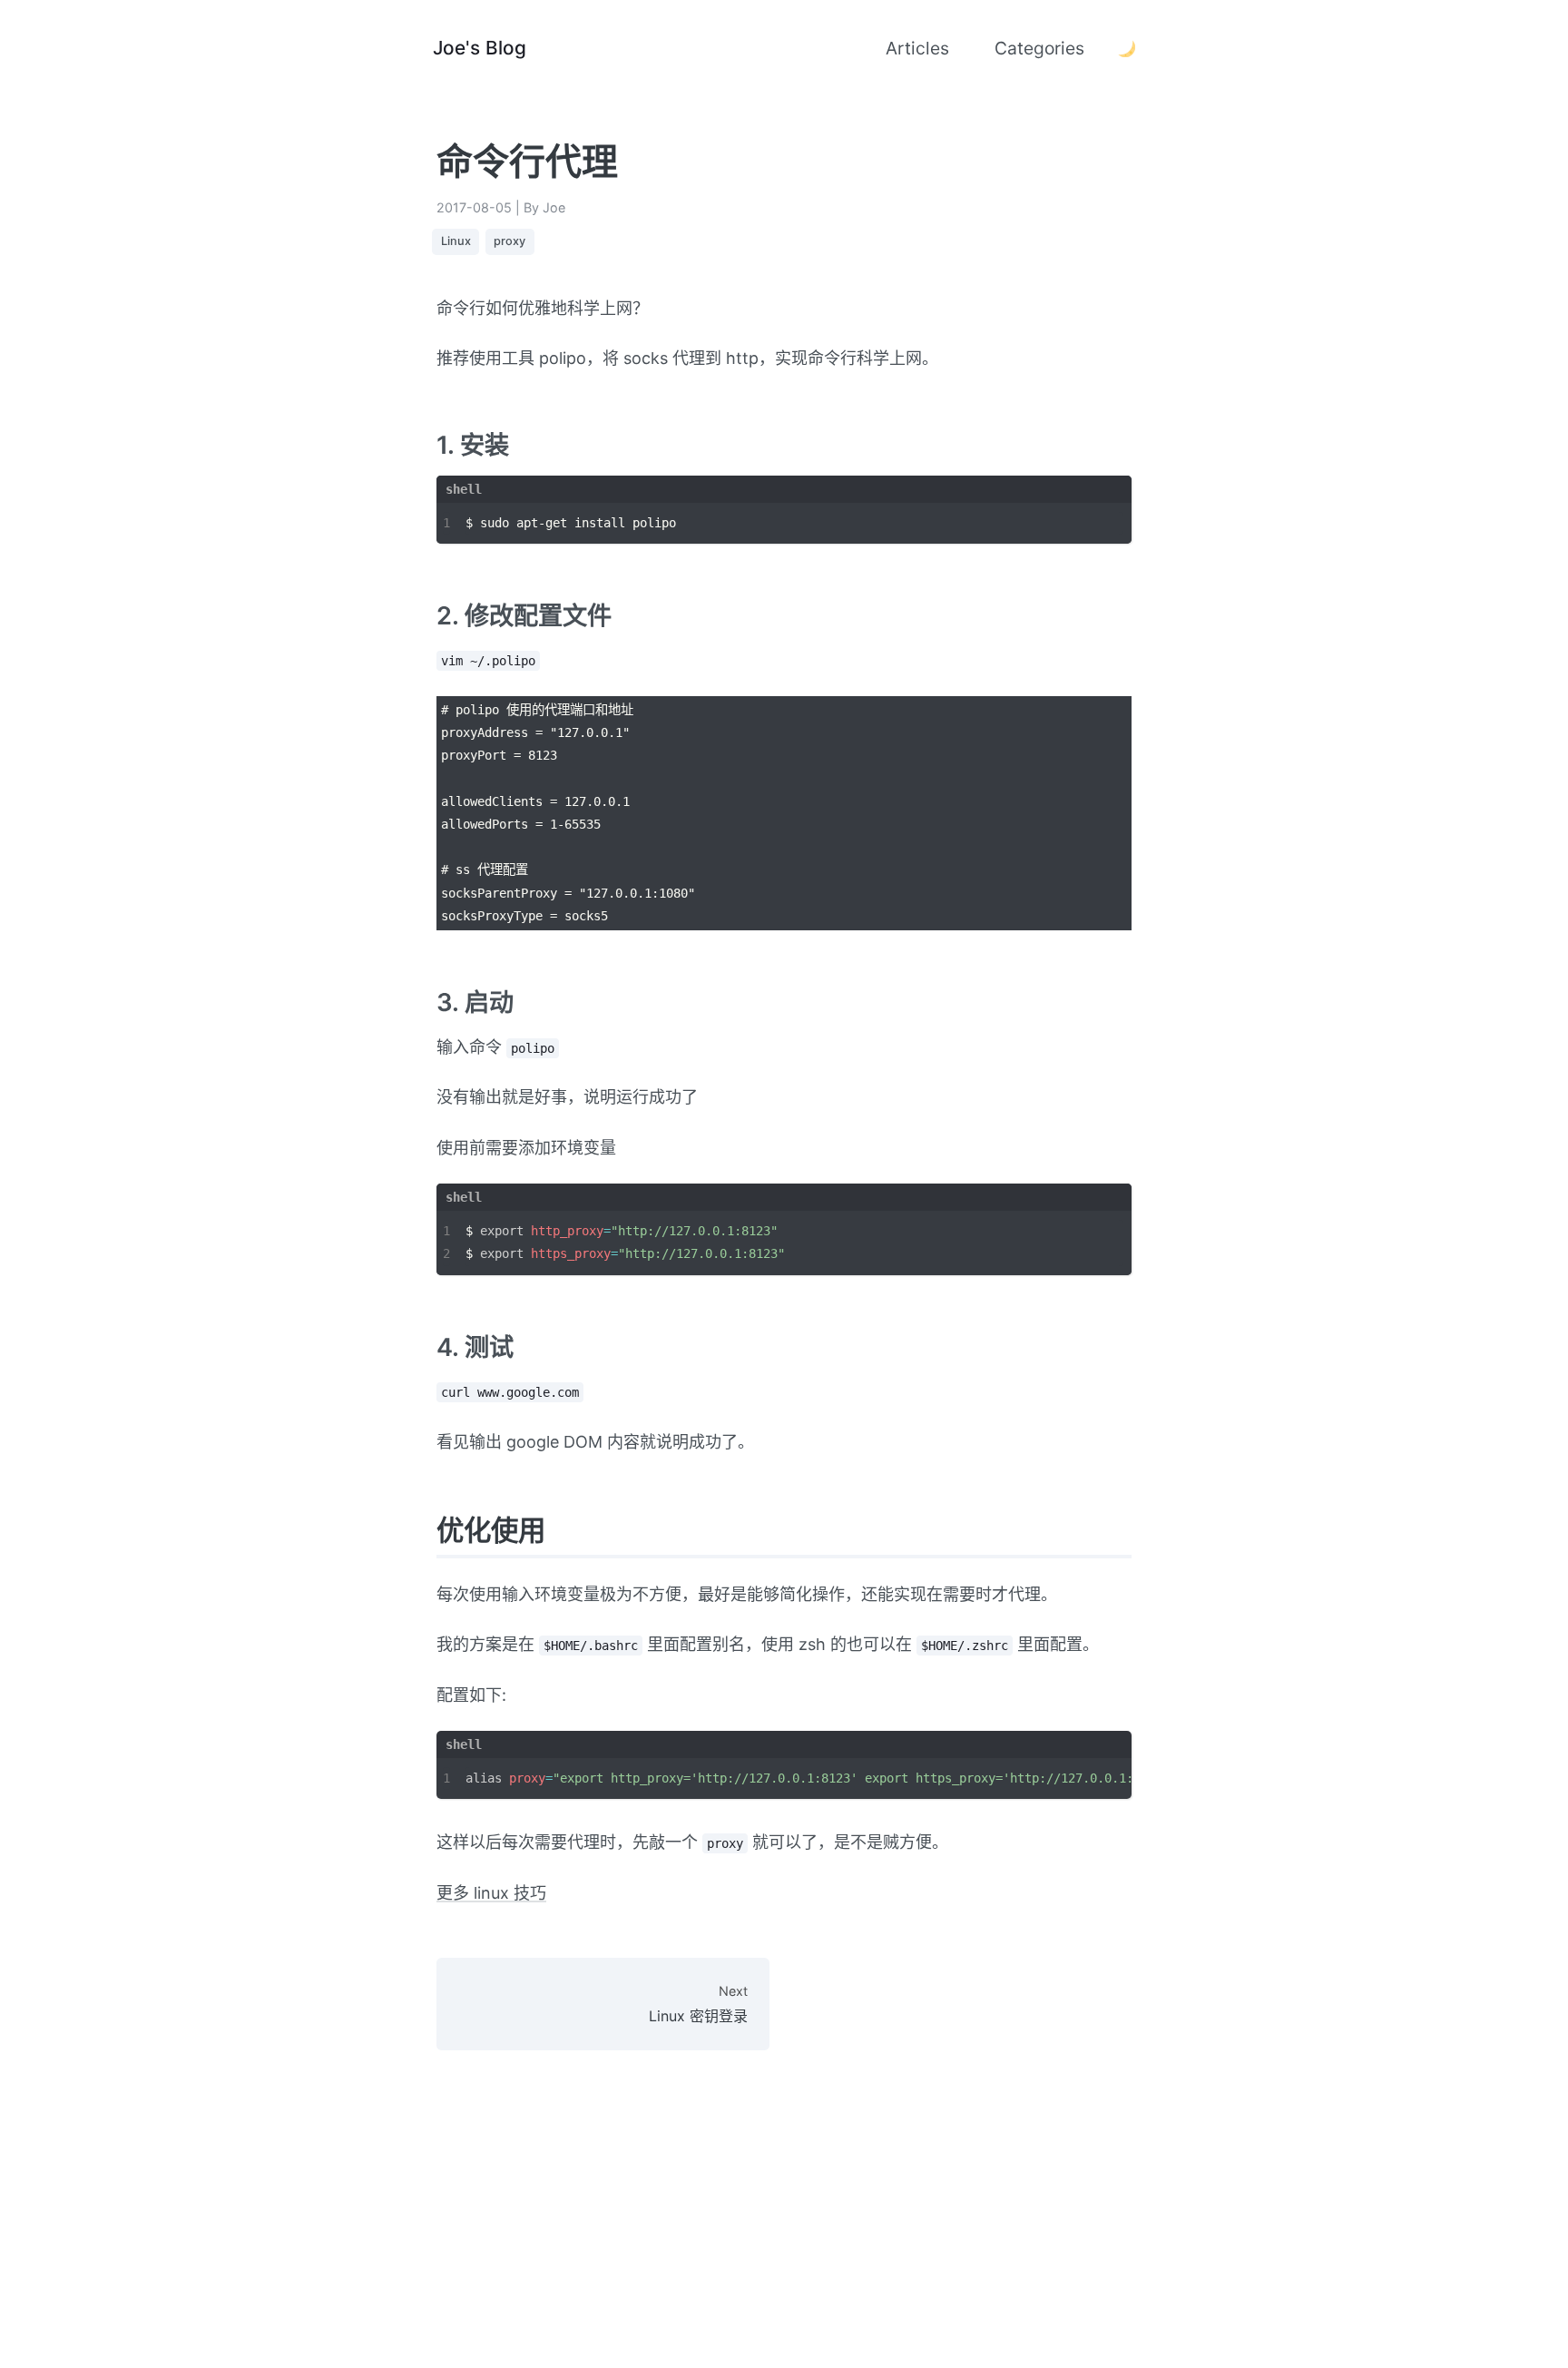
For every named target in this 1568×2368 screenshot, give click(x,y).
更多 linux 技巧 (491, 1893)
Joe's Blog (480, 48)
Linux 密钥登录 (698, 2004)
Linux (456, 241)
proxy (510, 241)
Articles (917, 48)
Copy (1097, 521)
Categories (1039, 48)
